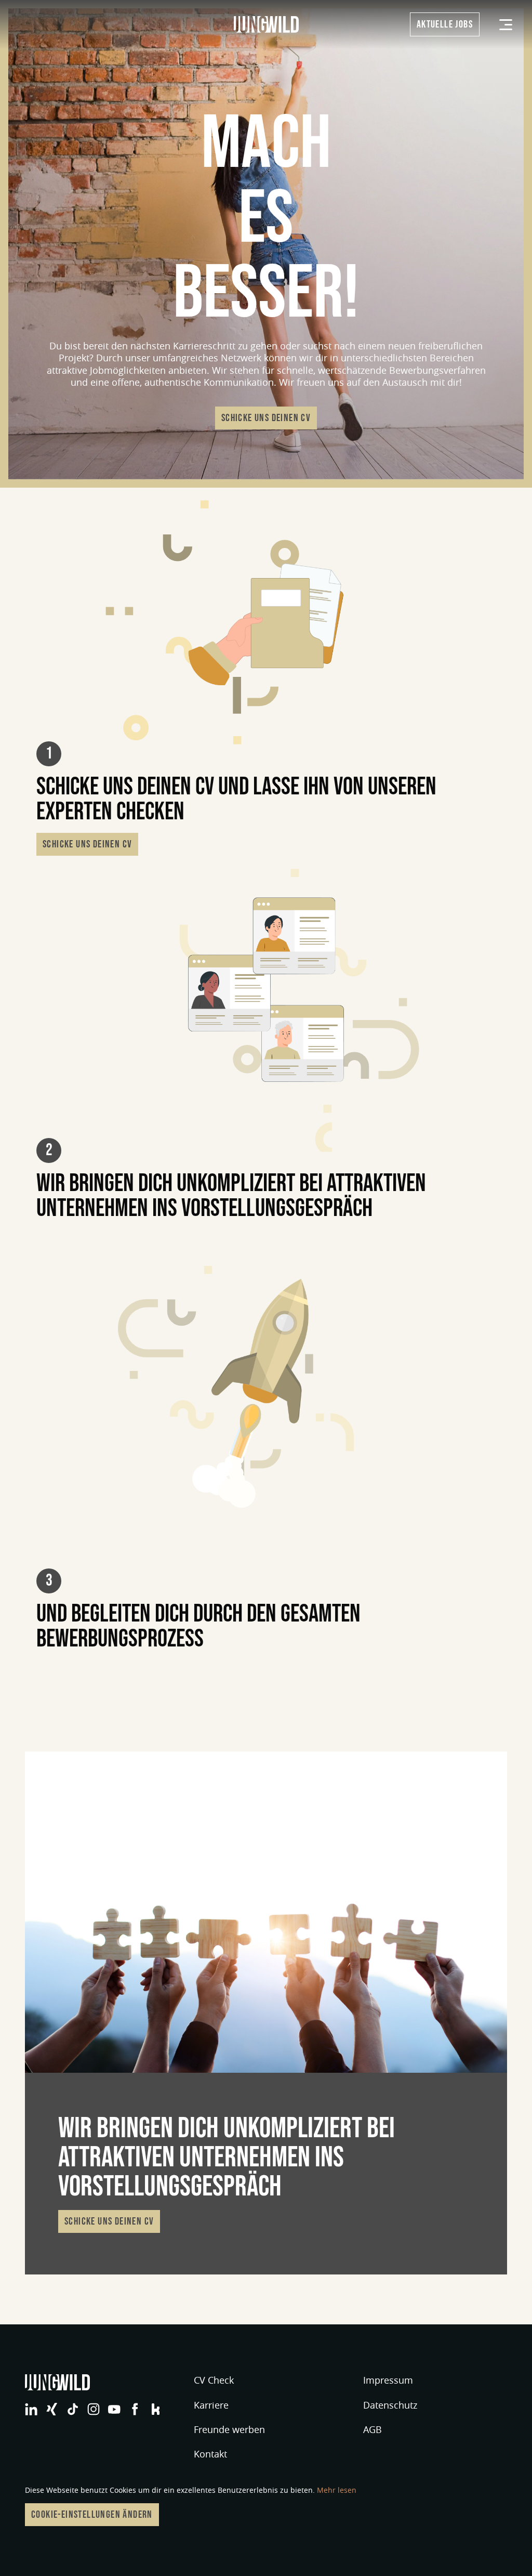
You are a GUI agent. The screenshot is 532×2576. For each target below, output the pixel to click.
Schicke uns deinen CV (266, 418)
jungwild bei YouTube (114, 2409)
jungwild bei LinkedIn (31, 2409)
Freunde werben (229, 2429)
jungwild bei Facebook (135, 2409)
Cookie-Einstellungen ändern (92, 2515)
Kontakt (210, 2454)
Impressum (388, 2380)
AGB (373, 2429)
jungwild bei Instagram (94, 2409)
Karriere (211, 2405)
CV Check (214, 2380)
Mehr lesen (337, 2490)
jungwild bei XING (52, 2409)
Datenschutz (390, 2405)
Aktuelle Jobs (445, 24)
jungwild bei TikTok (73, 2409)
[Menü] (506, 25)
